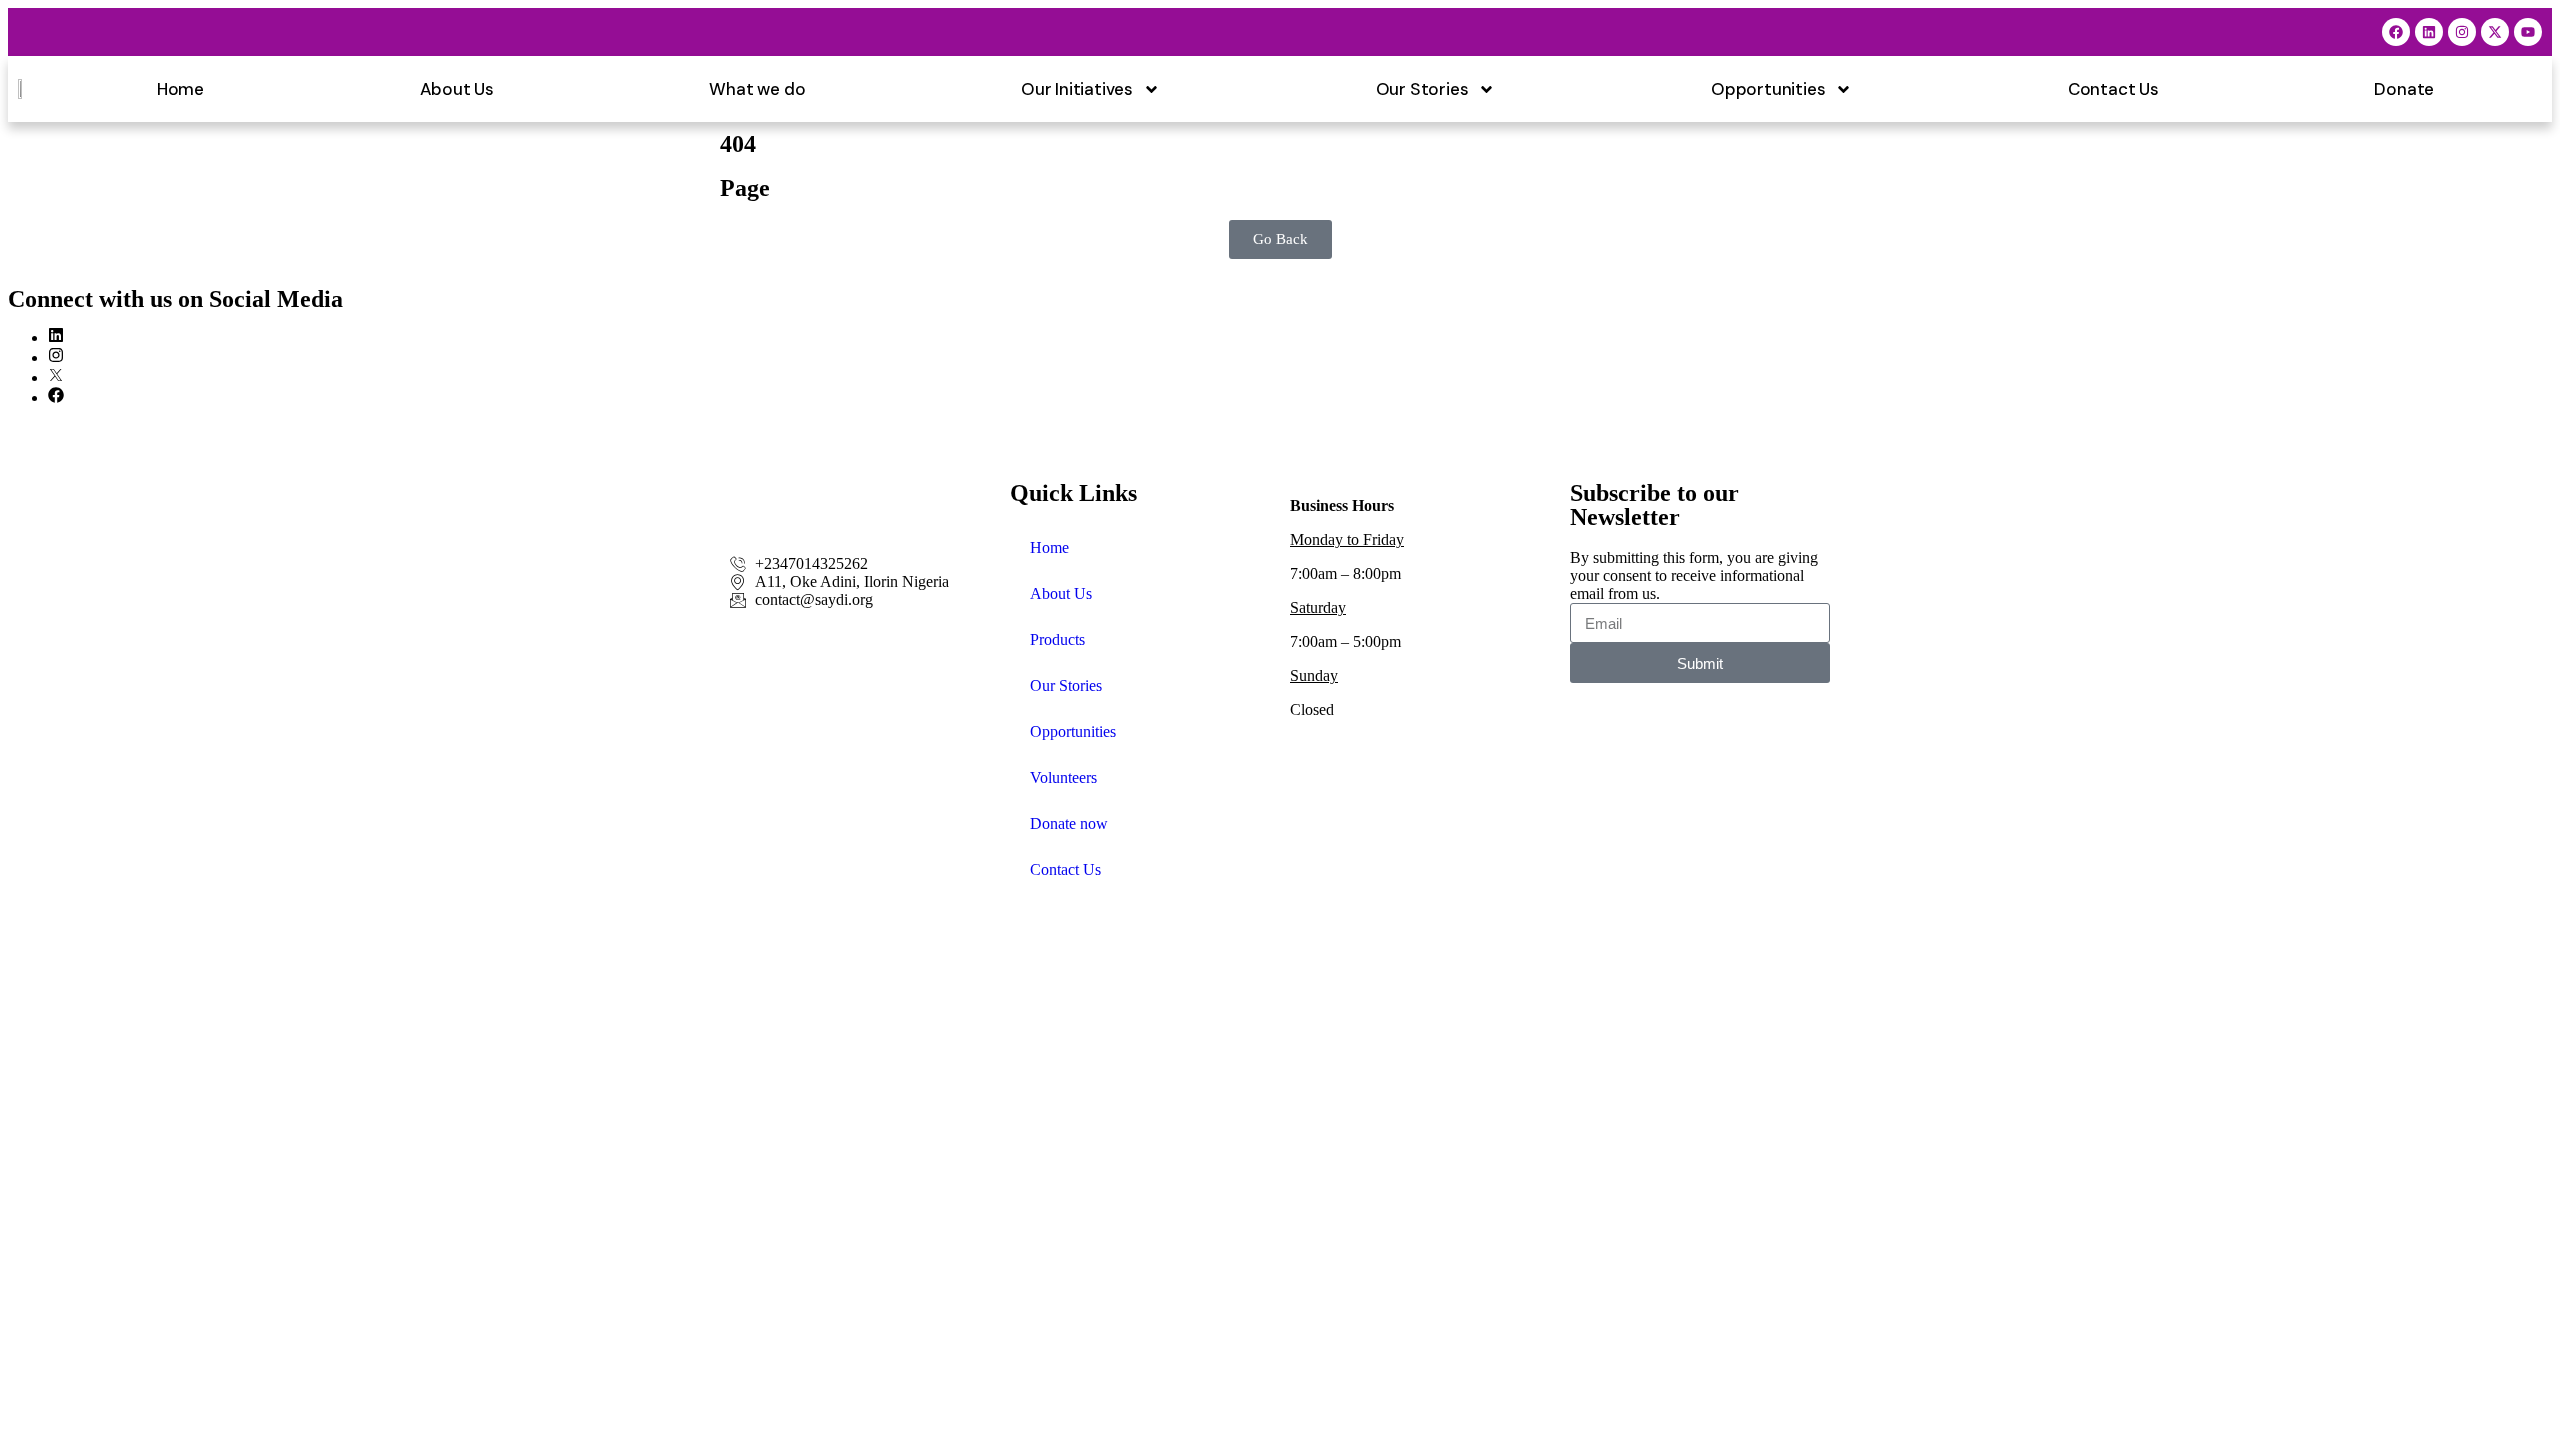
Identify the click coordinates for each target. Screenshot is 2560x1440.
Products (1057, 639)
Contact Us (2113, 89)
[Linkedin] (2429, 32)
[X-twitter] (2495, 32)
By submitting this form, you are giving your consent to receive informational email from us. (1694, 575)
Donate (2404, 89)
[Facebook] (2396, 32)
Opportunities (1768, 89)
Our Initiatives (1077, 89)
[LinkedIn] (56, 337)
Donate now (1069, 823)
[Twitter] (56, 377)
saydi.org (176, 947)
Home (180, 89)
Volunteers (1063, 777)
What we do (757, 89)
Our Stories (1422, 89)
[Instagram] (2462, 32)
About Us (457, 89)
